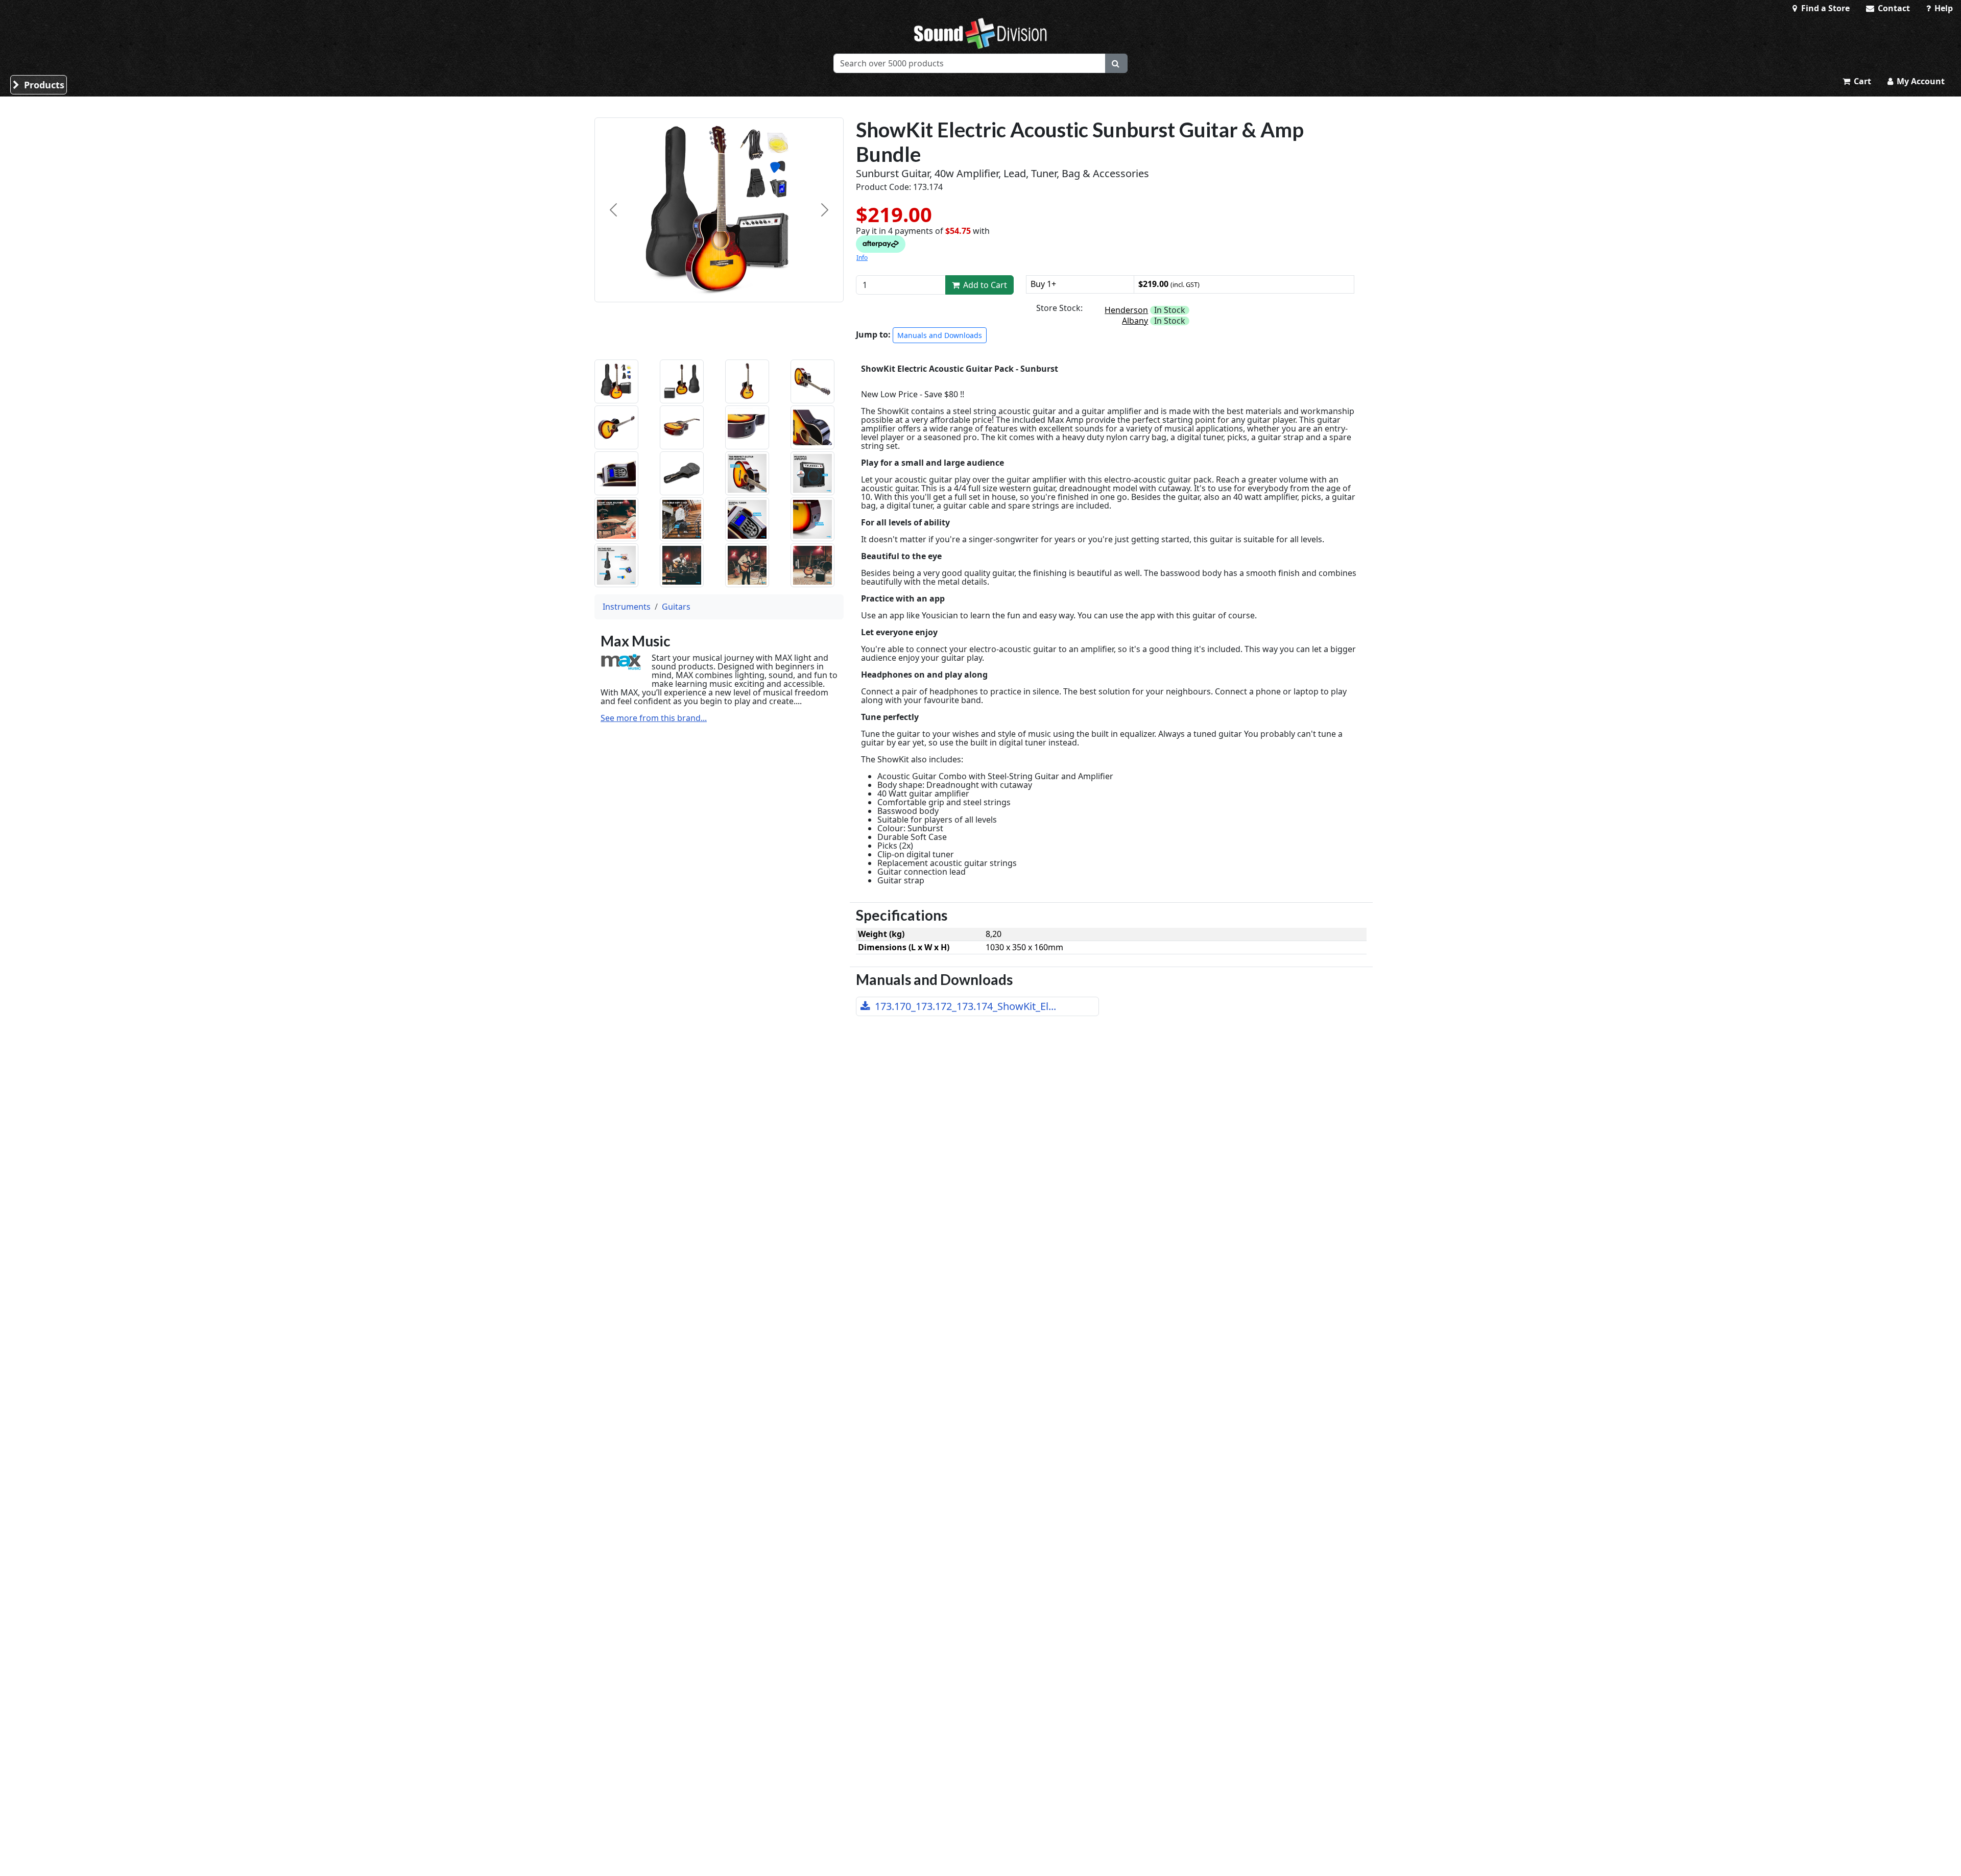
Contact (1893, 8)
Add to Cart (984, 285)
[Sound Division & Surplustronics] (980, 33)
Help (1943, 8)
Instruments (627, 607)
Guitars (676, 607)
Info (862, 258)
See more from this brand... (654, 718)
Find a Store (1824, 8)
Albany (1135, 321)
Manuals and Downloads (940, 335)
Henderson (1126, 310)
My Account (1920, 81)
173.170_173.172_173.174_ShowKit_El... (964, 1006)
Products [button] (43, 85)
